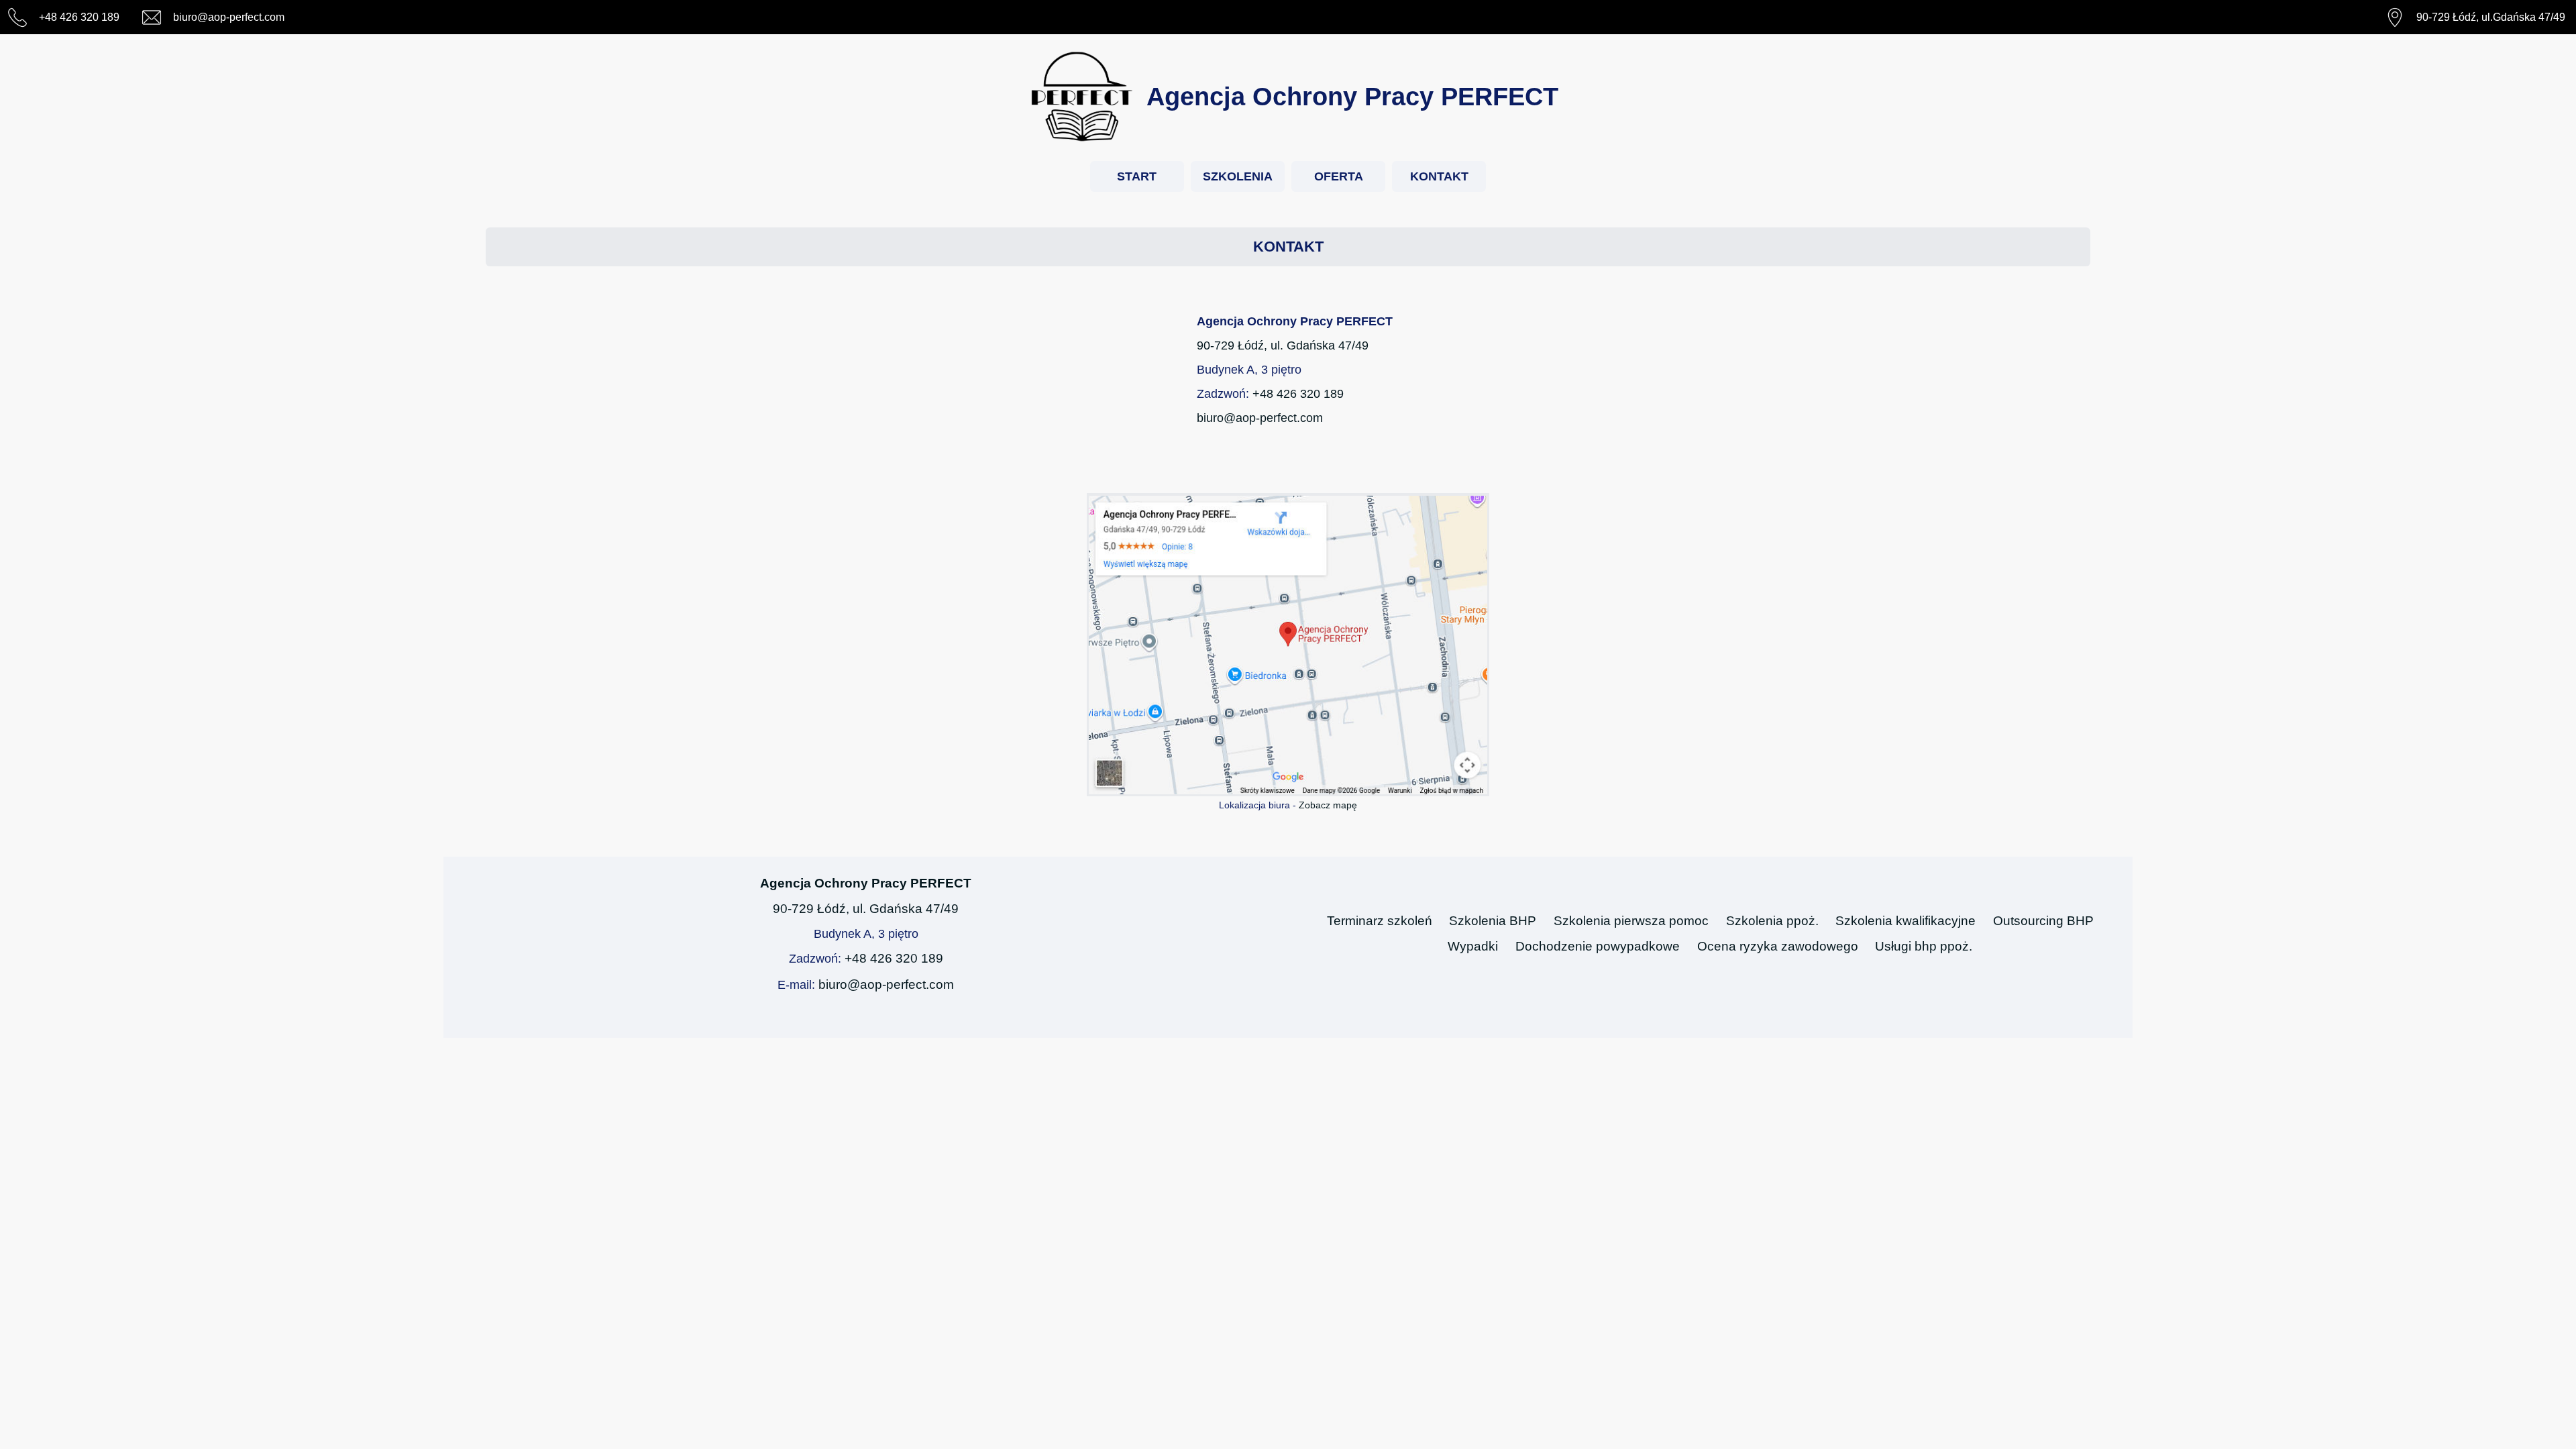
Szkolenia (1238, 176)
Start (1137, 176)
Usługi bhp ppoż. (1924, 946)
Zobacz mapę (1328, 805)
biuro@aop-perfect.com (1260, 418)
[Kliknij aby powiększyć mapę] (1288, 645)
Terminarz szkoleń (1380, 921)
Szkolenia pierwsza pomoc (1631, 921)
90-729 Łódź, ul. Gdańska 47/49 (1283, 345)
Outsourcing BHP (2043, 921)
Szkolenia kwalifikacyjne (1906, 921)
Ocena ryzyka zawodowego (1778, 946)
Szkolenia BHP (1493, 921)
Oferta (1339, 176)
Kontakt (1439, 176)
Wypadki (1473, 946)
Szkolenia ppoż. (1772, 921)
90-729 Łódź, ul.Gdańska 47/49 (2491, 17)
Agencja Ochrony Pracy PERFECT (866, 883)
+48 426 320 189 (1298, 394)
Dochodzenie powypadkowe (1598, 946)
